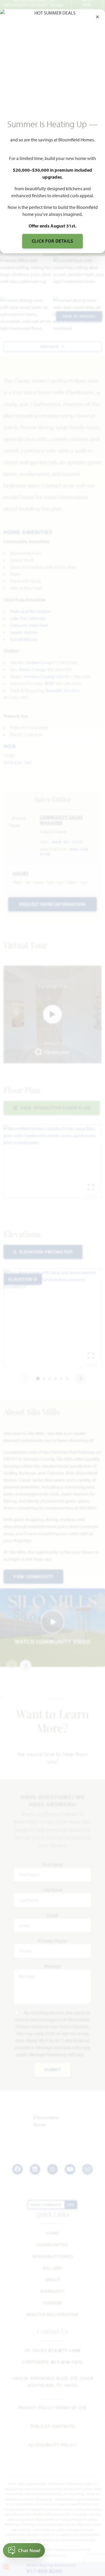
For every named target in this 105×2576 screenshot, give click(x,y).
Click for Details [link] (53, 241)
